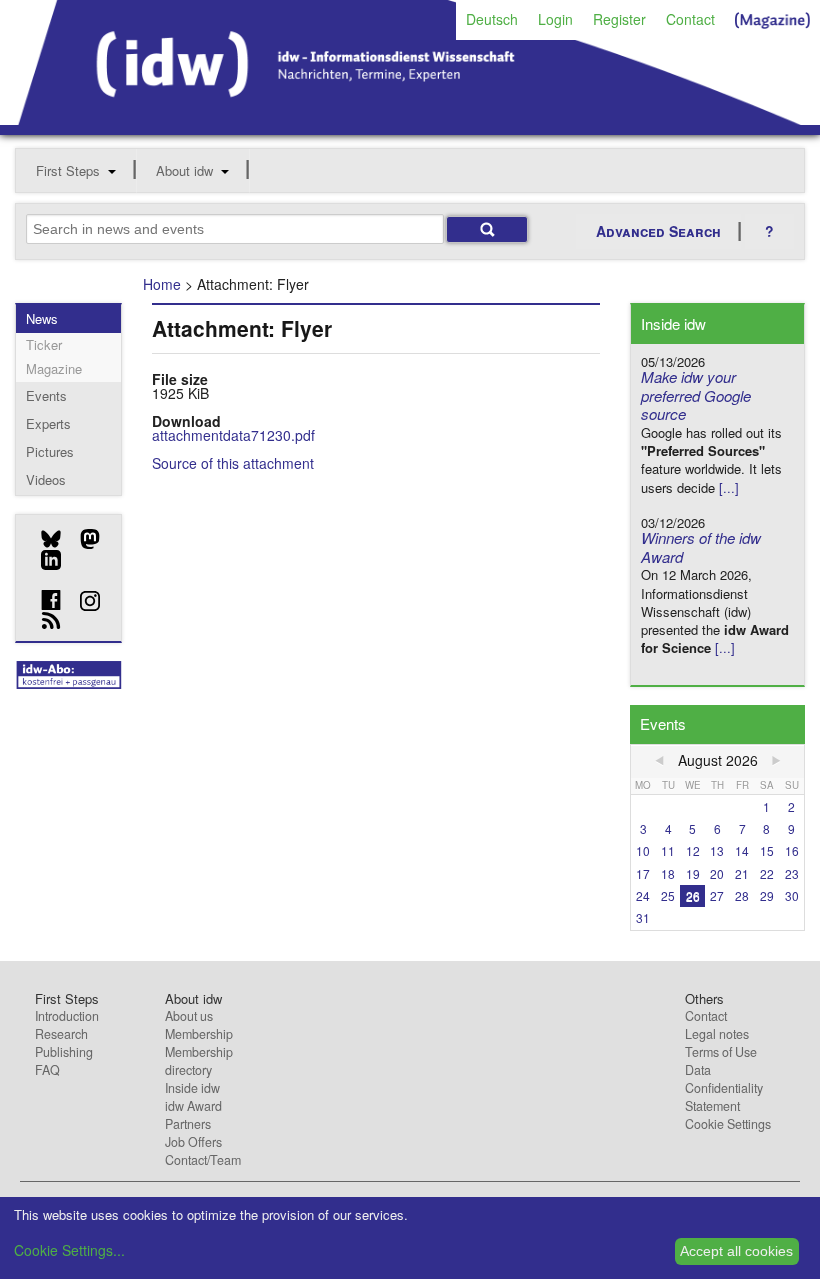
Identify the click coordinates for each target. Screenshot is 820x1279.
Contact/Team (203, 1160)
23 (792, 873)
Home (162, 284)
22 (767, 873)
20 (717, 873)
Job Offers (193, 1142)
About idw (184, 170)
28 (742, 895)
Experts (48, 423)
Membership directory (199, 1061)
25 (668, 895)
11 (668, 850)
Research (61, 1034)
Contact (690, 19)
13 (717, 850)
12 (693, 850)
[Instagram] (82, 601)
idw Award (193, 1106)
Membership (199, 1034)
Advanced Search (658, 231)
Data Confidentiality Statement (724, 1088)
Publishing (64, 1052)
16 (792, 850)
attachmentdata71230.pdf (233, 435)
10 (643, 850)
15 (767, 850)
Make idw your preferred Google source (696, 395)
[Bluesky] (43, 539)
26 (693, 895)
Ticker (44, 344)
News (42, 318)
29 (767, 895)
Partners (188, 1124)
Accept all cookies (736, 1251)
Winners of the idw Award (701, 547)
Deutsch (492, 19)
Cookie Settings (728, 1124)
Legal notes (717, 1034)
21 (742, 873)
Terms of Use (721, 1052)
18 (668, 873)
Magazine (54, 368)
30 (792, 895)
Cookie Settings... (69, 1250)
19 (693, 873)
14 (742, 850)
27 (717, 895)
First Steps (68, 170)
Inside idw (192, 1088)
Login (555, 19)
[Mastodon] (82, 539)
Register (619, 19)
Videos (46, 479)
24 (643, 895)
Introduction (67, 1016)
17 (643, 873)
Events (46, 395)
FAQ (47, 1070)
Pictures (50, 451)
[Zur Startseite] (410, 118)
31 (643, 917)
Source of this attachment (233, 463)
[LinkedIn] (43, 560)
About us (189, 1016)
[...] (729, 487)
